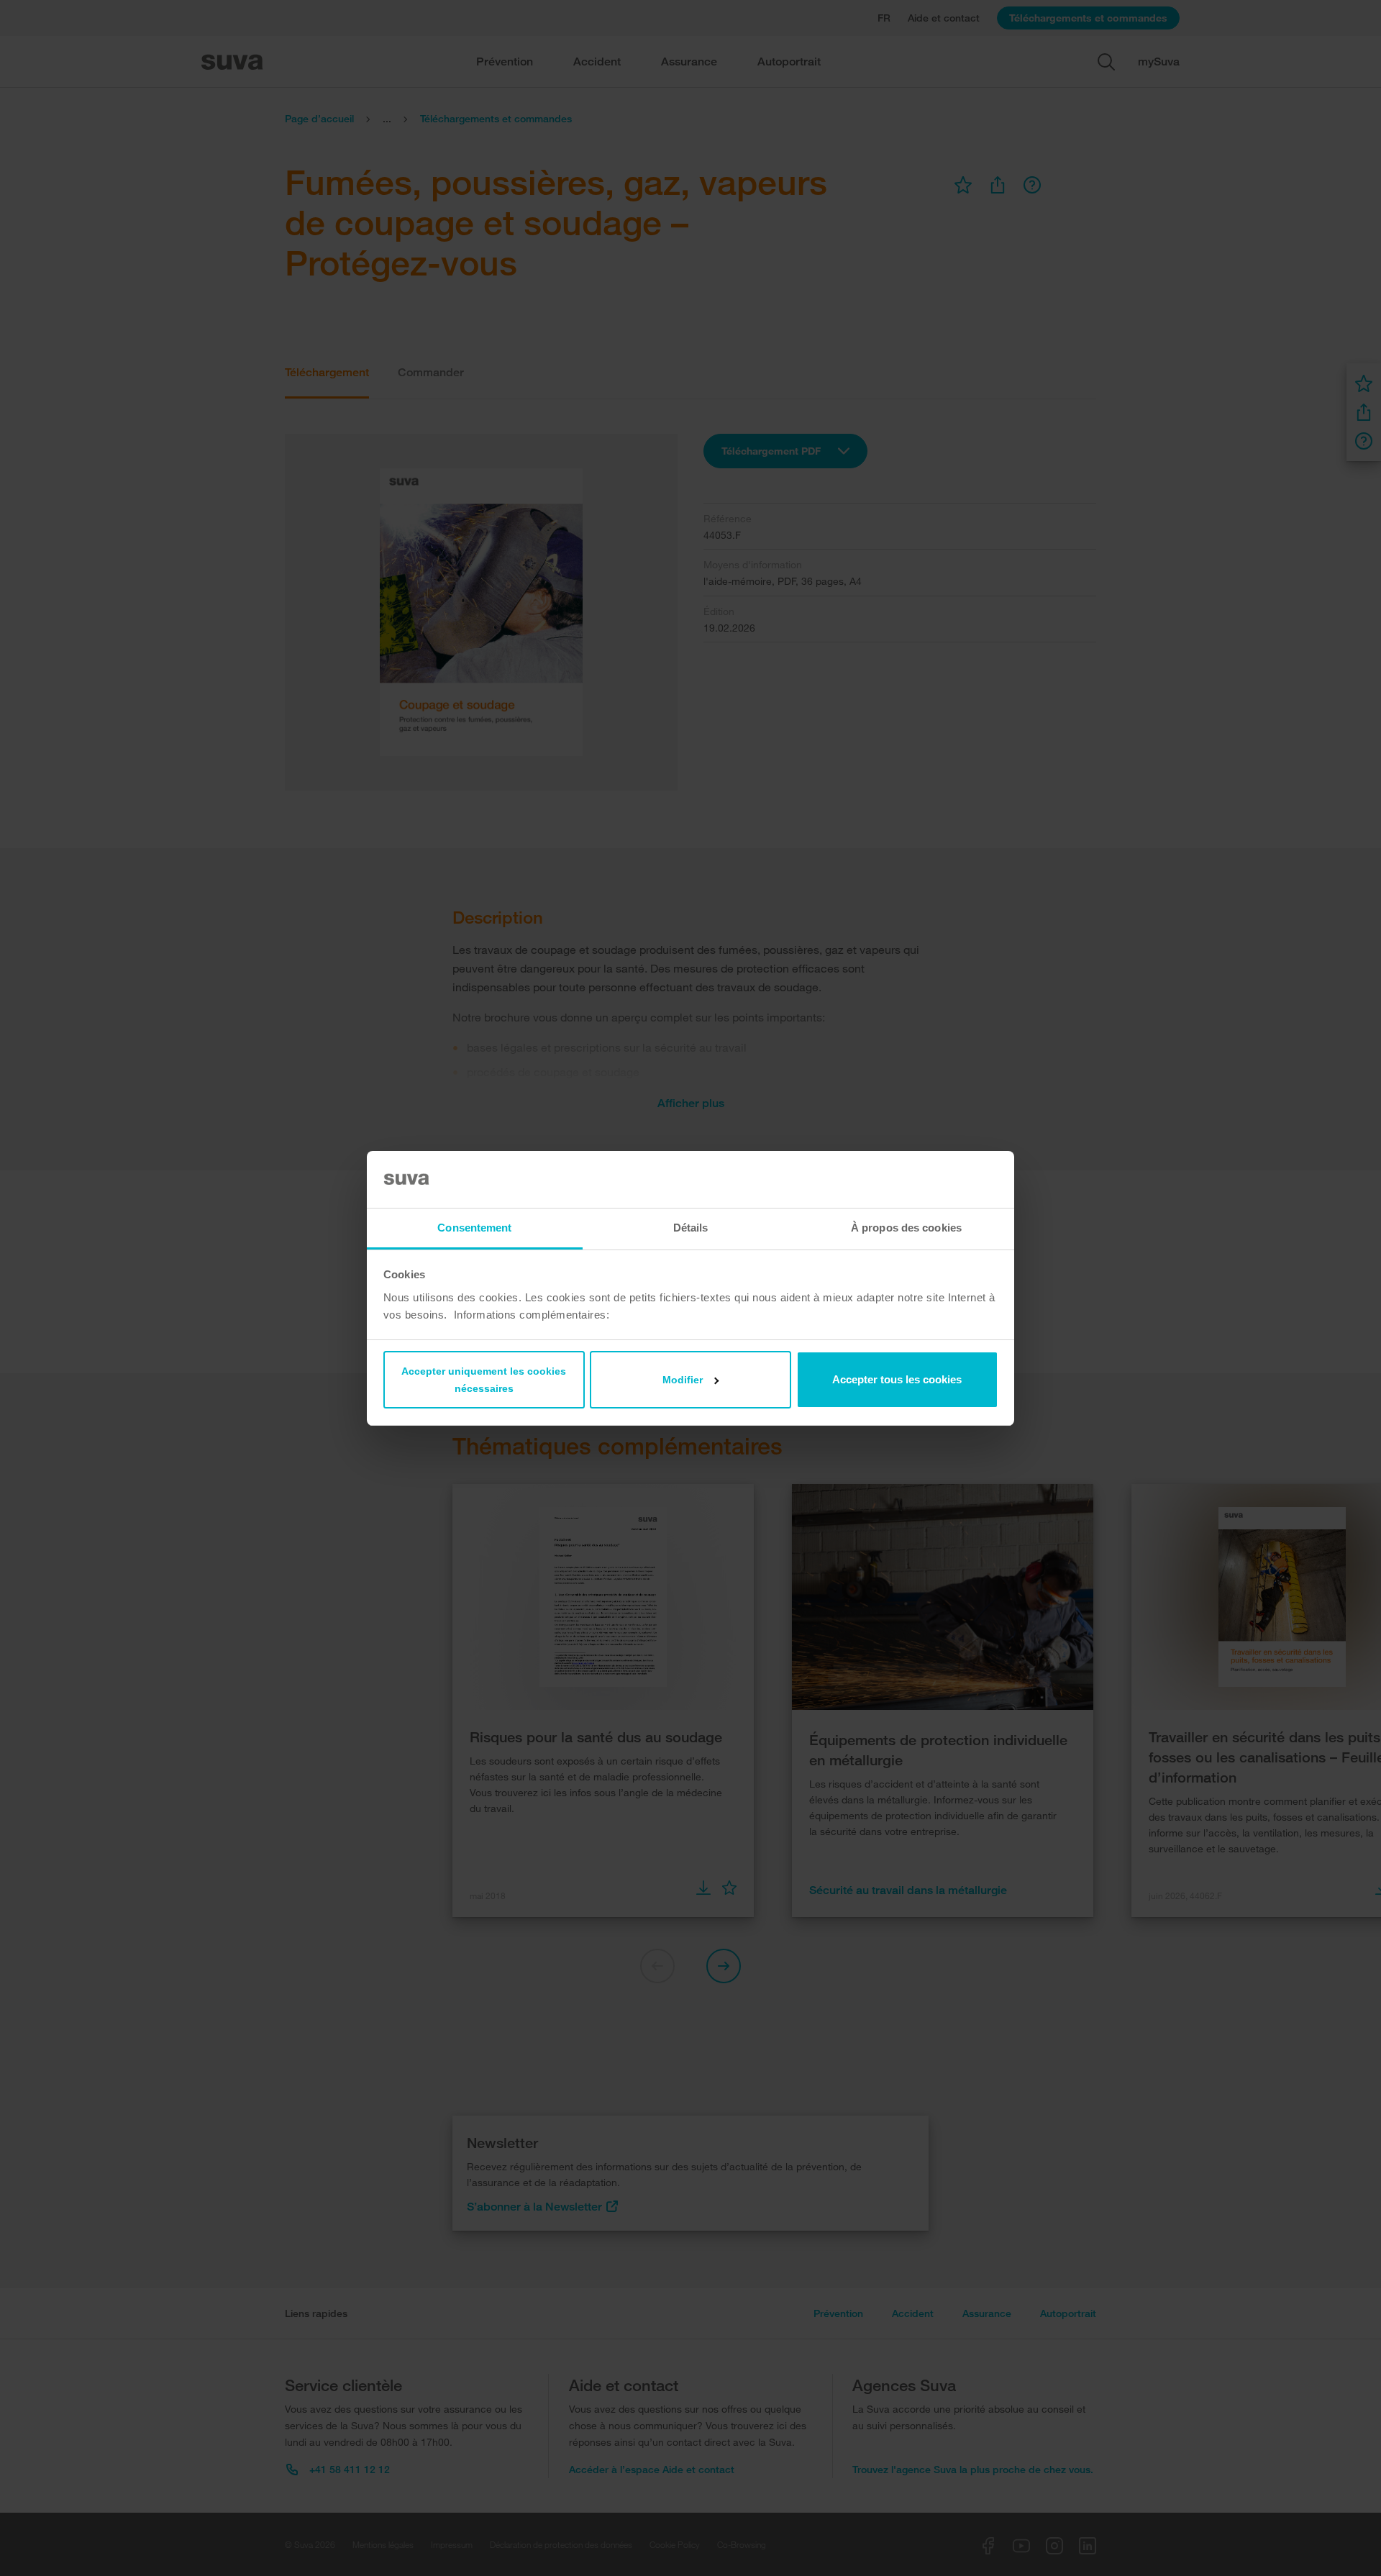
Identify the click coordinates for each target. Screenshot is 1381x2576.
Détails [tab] (691, 1228)
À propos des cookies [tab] (906, 1228)
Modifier (683, 1380)
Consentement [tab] (474, 1228)
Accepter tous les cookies (897, 1379)
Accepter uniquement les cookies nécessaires (484, 1380)
